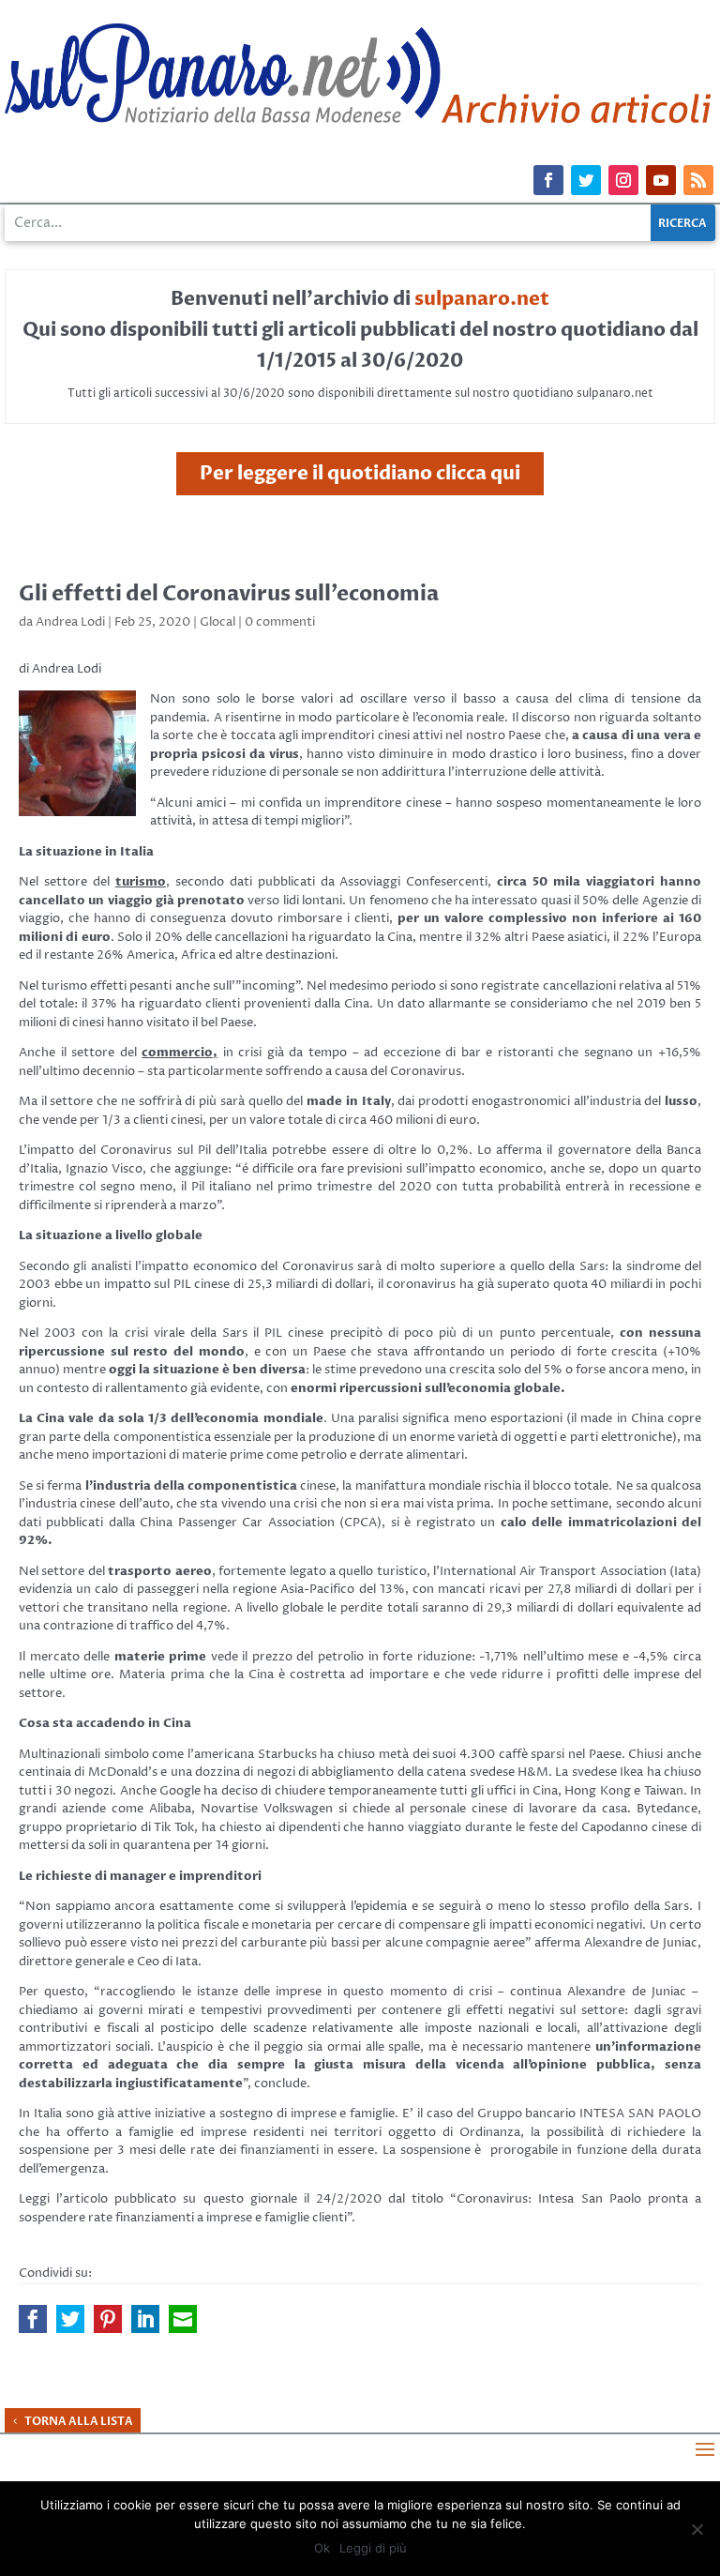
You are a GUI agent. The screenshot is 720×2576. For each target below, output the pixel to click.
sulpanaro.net (482, 299)
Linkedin (145, 2319)
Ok (322, 2548)
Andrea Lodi (70, 622)
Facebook (33, 2319)
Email (183, 2319)
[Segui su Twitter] (586, 180)
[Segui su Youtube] (661, 180)
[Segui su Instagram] (623, 180)
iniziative (180, 2114)
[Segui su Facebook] (548, 180)
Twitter (70, 2319)
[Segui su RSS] (698, 180)
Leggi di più (373, 2548)
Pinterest (108, 2319)
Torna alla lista (79, 2421)
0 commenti (280, 622)
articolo (85, 2199)
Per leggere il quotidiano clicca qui (360, 473)
